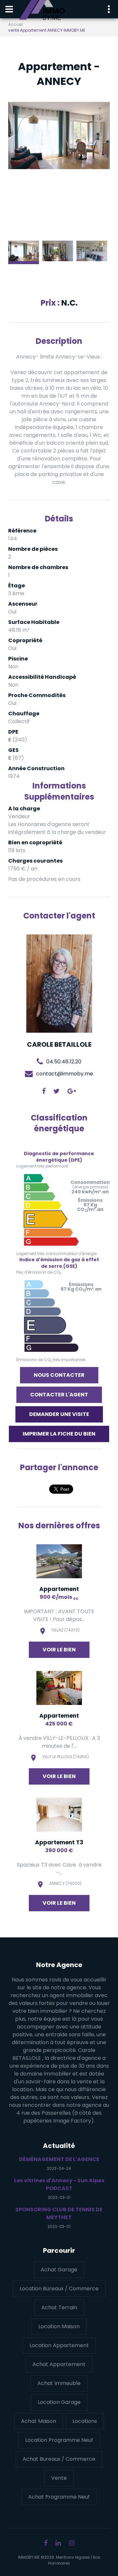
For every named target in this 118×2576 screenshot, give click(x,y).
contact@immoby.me (65, 1073)
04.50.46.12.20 (64, 1061)
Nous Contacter (59, 1375)
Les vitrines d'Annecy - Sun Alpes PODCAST (59, 2184)
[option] (59, 135)
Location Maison (59, 2326)
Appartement (59, 1589)
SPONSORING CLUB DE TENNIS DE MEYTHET (59, 2213)
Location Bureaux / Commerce (59, 2289)
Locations (85, 2421)
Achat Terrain (59, 2307)
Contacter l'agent (59, 1395)
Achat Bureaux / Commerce (59, 2459)
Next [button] (95, 169)
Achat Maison (39, 2421)
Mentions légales (73, 2557)
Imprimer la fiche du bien (59, 1434)
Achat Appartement (59, 2364)
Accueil (16, 24)
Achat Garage (59, 2270)
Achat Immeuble (59, 2383)
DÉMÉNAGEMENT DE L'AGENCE (59, 2159)
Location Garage (59, 2402)
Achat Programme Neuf (59, 2497)
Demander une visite (59, 1414)
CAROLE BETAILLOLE (59, 1044)
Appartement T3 (59, 1842)
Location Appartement (59, 2345)
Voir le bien (59, 1650)
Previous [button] (23, 169)
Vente (59, 2478)
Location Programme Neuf (59, 2440)
